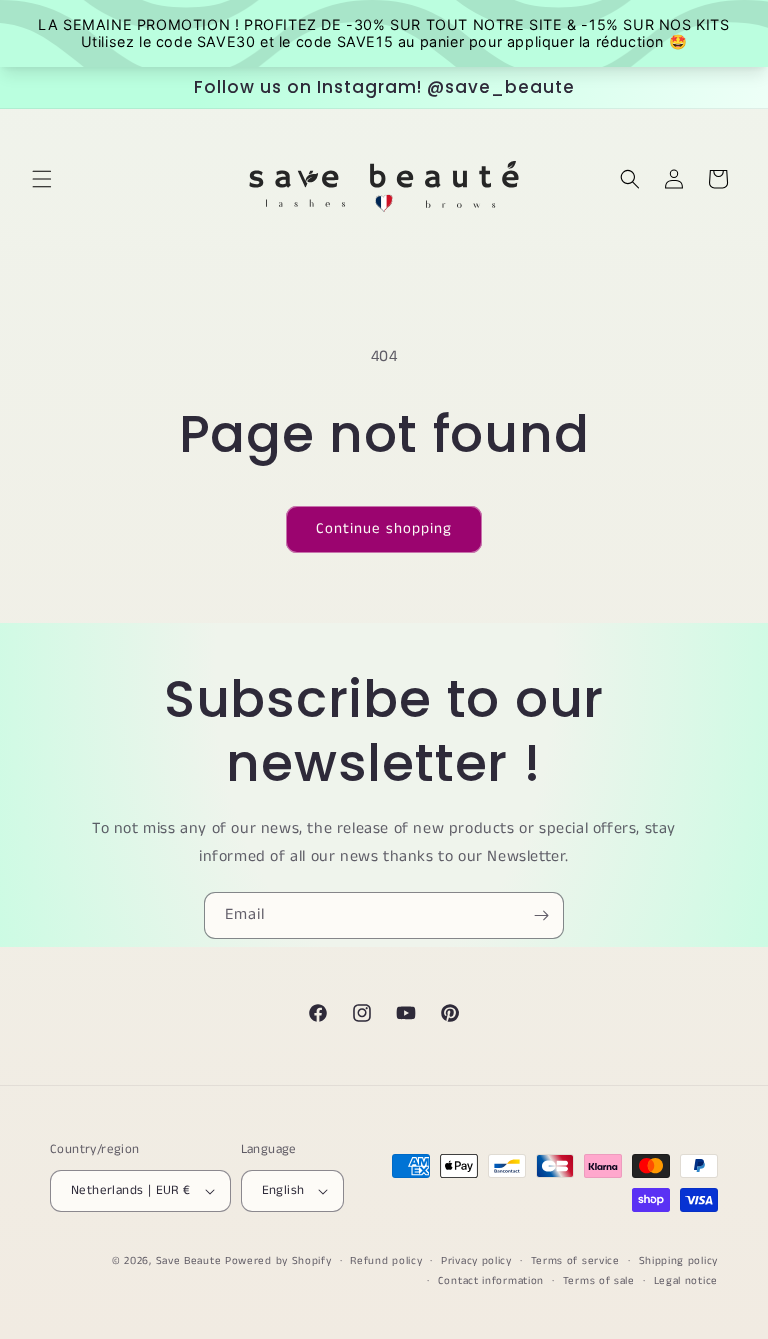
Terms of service (575, 1261)
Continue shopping (384, 528)
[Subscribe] (541, 915)
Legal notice (686, 1281)
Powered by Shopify (278, 1261)
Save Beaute (189, 1261)
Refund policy (386, 1261)
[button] (42, 179)
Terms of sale (599, 1281)
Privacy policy (476, 1261)
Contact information (491, 1281)
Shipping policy (679, 1261)
